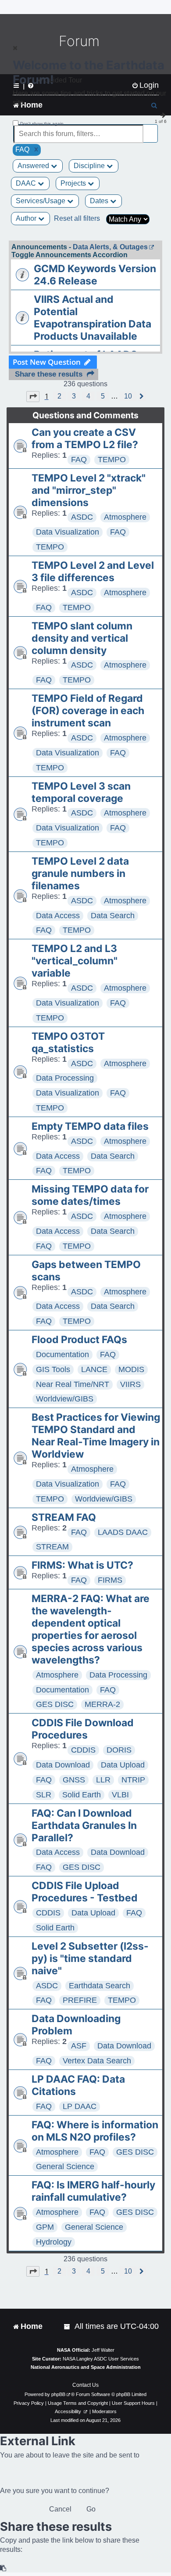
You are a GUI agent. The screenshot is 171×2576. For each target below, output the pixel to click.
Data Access (58, 916)
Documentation (62, 1354)
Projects (74, 183)
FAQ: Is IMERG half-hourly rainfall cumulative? (93, 2191)
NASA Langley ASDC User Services (101, 2359)
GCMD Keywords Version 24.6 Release (95, 275)
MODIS (131, 1369)
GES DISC (55, 1704)
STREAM (52, 1547)
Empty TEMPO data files (90, 1126)
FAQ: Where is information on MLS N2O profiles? (95, 2131)
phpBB (58, 2394)
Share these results (49, 374)
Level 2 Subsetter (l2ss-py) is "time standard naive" (90, 1958)
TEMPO (112, 460)
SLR (44, 1795)
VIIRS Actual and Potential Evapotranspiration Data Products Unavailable (93, 318)
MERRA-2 (102, 1704)
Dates (100, 201)
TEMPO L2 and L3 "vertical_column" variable (75, 961)
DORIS (119, 1750)
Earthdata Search (100, 1986)
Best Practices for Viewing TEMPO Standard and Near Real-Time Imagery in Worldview (96, 1436)
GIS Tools (53, 1369)
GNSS (74, 1780)
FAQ (79, 460)
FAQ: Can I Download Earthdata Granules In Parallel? (84, 1825)
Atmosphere (125, 517)
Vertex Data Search (97, 2061)
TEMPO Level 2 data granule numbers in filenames (80, 873)
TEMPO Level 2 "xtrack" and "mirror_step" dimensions (89, 490)
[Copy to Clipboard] (4, 2568)
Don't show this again (42, 124)
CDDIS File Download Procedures (83, 1729)
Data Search (113, 916)
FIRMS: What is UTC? (82, 1565)
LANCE (94, 1369)
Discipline (90, 166)
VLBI (120, 1795)
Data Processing (65, 1078)
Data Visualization (68, 532)
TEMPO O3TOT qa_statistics (68, 1042)
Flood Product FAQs (79, 1340)
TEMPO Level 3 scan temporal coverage (81, 792)
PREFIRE (80, 2000)
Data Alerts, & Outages (110, 247)
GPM (45, 2227)
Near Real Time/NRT (73, 1384)
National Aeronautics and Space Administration (86, 2367)
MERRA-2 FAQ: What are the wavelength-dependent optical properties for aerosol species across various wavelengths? (91, 1629)
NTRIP (133, 1780)
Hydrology (54, 2242)
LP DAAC (80, 2106)
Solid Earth (82, 1795)
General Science (65, 2166)
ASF (79, 2046)
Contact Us (85, 2385)
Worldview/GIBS (65, 1399)
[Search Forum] (152, 129)
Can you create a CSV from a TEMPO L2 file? (85, 438)
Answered (34, 166)
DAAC (27, 183)
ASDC (82, 517)
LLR (103, 1780)
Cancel (60, 2509)
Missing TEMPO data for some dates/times (90, 1195)
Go (91, 2509)
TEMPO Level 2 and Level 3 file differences (93, 571)
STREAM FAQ (64, 1517)
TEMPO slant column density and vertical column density (82, 638)
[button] (33, 396)
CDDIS (83, 1750)
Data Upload (123, 1765)
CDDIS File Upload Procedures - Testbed (85, 1892)
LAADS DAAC (123, 1532)
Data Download (63, 1765)
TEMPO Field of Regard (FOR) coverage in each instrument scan (88, 711)
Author (27, 218)
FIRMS (110, 1580)
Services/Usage (41, 201)
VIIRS (130, 1384)
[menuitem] (68, 2326)
